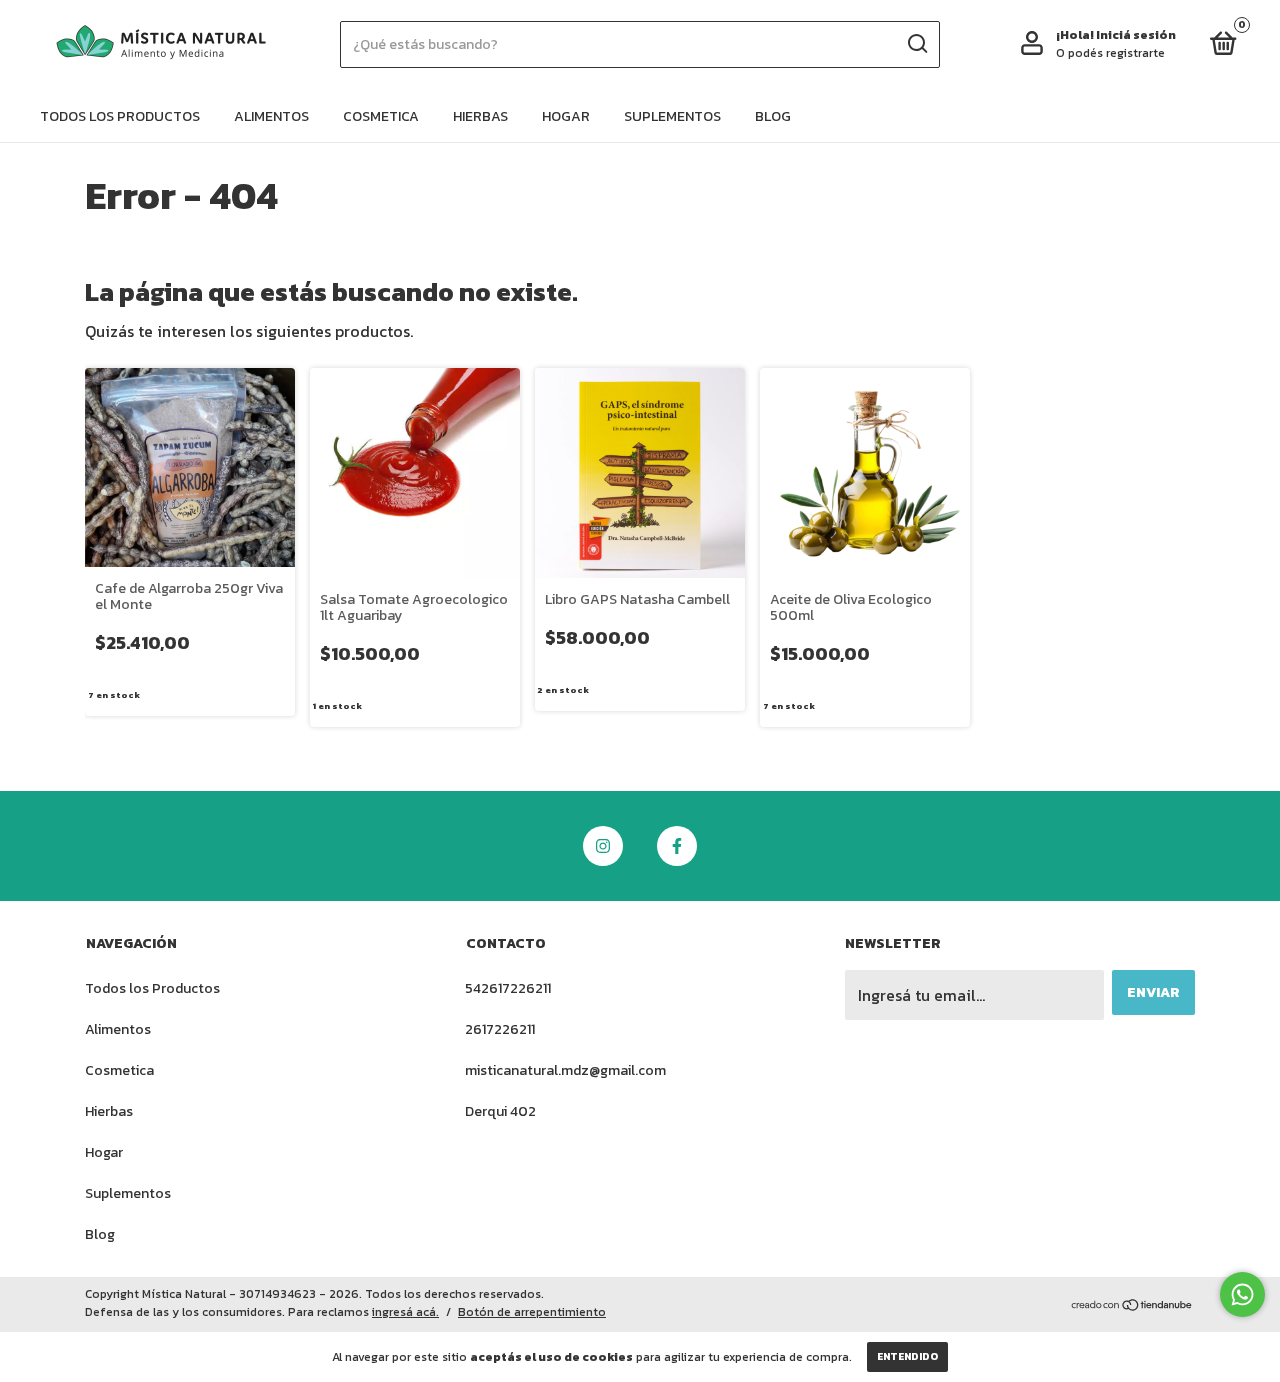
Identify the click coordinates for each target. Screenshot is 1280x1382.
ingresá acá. (405, 1312)
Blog (773, 116)
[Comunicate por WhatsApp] (1242, 1294)
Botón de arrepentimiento (532, 1312)
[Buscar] (916, 44)
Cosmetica (381, 116)
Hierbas (480, 116)
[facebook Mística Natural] (677, 846)
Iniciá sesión (1136, 35)
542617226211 (508, 988)
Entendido (907, 1356)
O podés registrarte (1110, 53)
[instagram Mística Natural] (603, 846)
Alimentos (271, 116)
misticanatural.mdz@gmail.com (565, 1070)
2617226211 (500, 1029)
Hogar (566, 116)
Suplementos (672, 116)
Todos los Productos (120, 116)
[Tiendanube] (1132, 1306)
